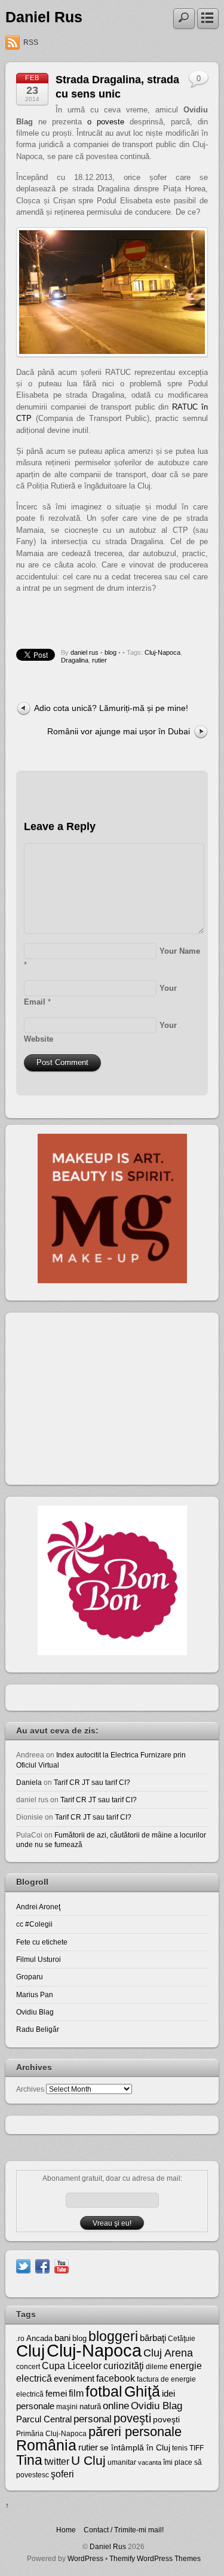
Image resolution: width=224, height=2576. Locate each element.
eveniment (74, 2379)
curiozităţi (124, 2366)
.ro (20, 2339)
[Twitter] (23, 2265)
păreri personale (135, 2432)
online (116, 2406)
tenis (180, 2448)
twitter (57, 2461)
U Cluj (88, 2460)
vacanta (150, 2462)
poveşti (132, 2418)
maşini (67, 2407)
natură (90, 2406)
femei (56, 2394)
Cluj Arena (168, 2353)
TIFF (197, 2448)
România (46, 2445)
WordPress (85, 2558)
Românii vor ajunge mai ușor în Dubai (119, 731)
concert (28, 2367)
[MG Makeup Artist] (112, 1281)
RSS (31, 42)
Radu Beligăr (38, 2029)
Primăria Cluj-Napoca (51, 2434)
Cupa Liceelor (72, 2366)
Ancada (39, 2338)
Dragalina (75, 660)
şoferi (62, 2474)
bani (62, 2338)
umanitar (122, 2462)
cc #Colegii (34, 1924)
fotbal (104, 2391)
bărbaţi (153, 2338)
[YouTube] (62, 2265)
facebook (116, 2378)
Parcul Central (44, 2419)
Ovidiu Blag (35, 2012)
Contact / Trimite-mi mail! (124, 2530)
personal (93, 2419)
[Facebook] (42, 2265)
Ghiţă (142, 2391)
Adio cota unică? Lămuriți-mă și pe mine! (111, 708)
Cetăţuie (182, 2339)
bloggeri (113, 2336)
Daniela (29, 1782)
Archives (30, 2089)
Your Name (180, 951)
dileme (157, 2367)
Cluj (30, 2351)
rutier (99, 660)
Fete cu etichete (42, 1942)
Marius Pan (35, 1994)
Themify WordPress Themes (155, 2558)
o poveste (106, 122)
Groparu (30, 1977)
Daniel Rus (44, 17)
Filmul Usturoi (39, 1959)
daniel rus (85, 652)
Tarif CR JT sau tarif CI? (92, 1782)
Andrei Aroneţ (38, 1907)
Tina (29, 2460)
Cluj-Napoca (162, 652)
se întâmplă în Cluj (135, 2447)
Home (66, 2530)
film (76, 2393)
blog (111, 652)
